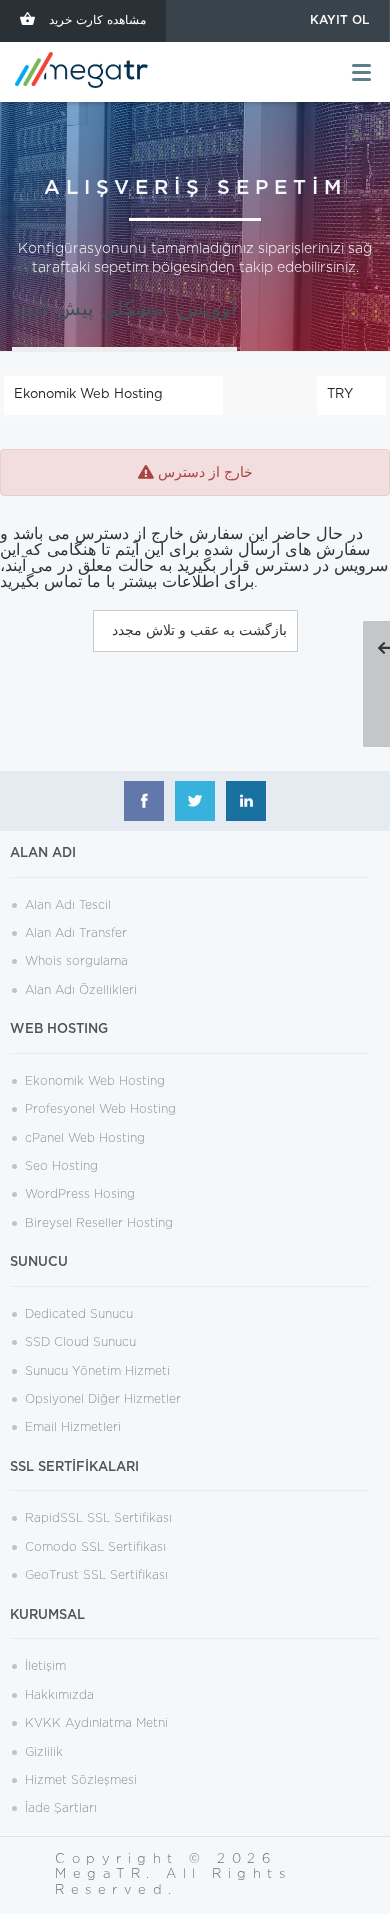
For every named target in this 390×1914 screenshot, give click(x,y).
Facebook (144, 801)
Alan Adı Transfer (76, 933)
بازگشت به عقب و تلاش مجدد (195, 631)
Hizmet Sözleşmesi (81, 1780)
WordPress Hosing (80, 1194)
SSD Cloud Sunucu (80, 1342)
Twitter (195, 801)
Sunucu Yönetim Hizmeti (97, 1371)
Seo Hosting (61, 1166)
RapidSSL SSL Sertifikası (98, 1518)
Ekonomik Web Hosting (95, 1081)
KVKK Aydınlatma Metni (96, 1723)
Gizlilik (44, 1752)
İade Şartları (61, 1808)
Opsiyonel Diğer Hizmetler (103, 1399)
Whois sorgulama (76, 961)
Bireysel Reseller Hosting (99, 1223)
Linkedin (246, 801)
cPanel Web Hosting (85, 1138)
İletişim (45, 1666)
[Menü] (361, 72)
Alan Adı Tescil (68, 905)
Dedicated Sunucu (79, 1314)
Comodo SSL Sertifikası (95, 1547)
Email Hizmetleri (73, 1427)
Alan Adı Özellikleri (81, 990)
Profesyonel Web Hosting (100, 1109)
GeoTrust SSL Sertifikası (96, 1575)
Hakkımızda (59, 1695)
